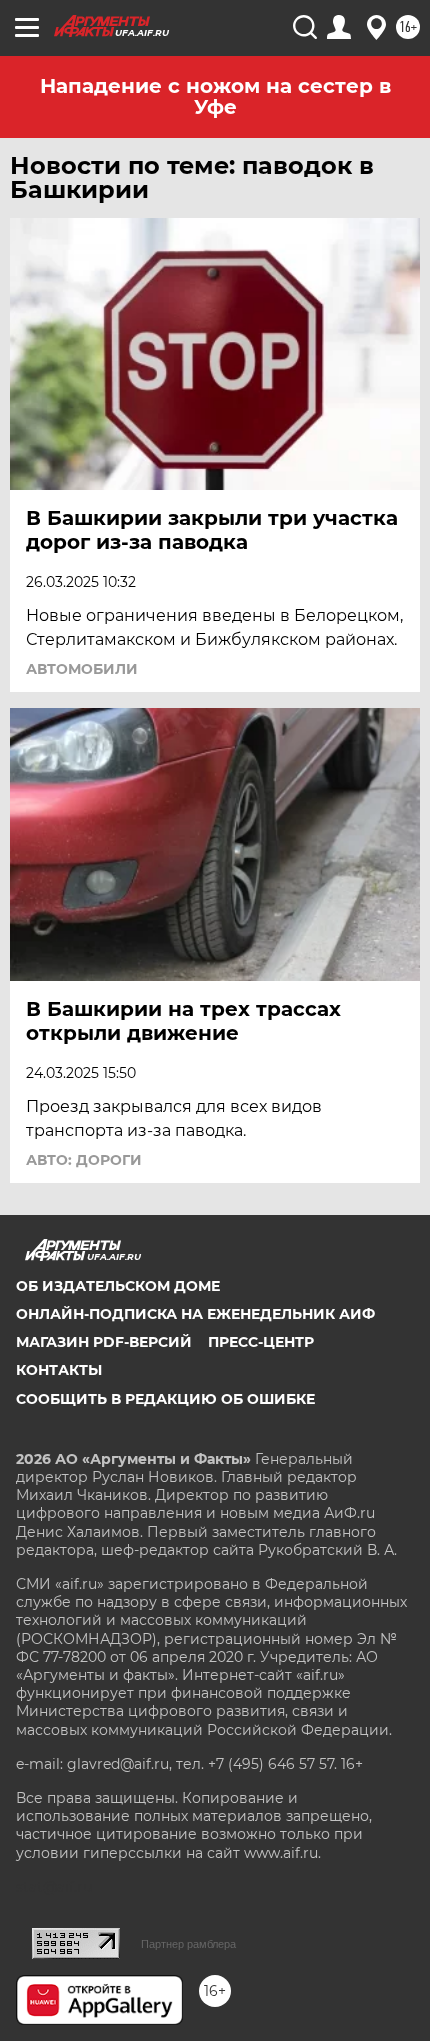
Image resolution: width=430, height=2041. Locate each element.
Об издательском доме (118, 1286)
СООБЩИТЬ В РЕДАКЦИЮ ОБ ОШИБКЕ (165, 1399)
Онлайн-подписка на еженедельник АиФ (195, 1314)
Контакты (59, 1370)
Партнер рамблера (188, 1944)
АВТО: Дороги (84, 1160)
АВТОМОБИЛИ (82, 669)
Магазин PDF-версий (104, 1342)
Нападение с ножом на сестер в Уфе (215, 96)
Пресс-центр (261, 1342)
